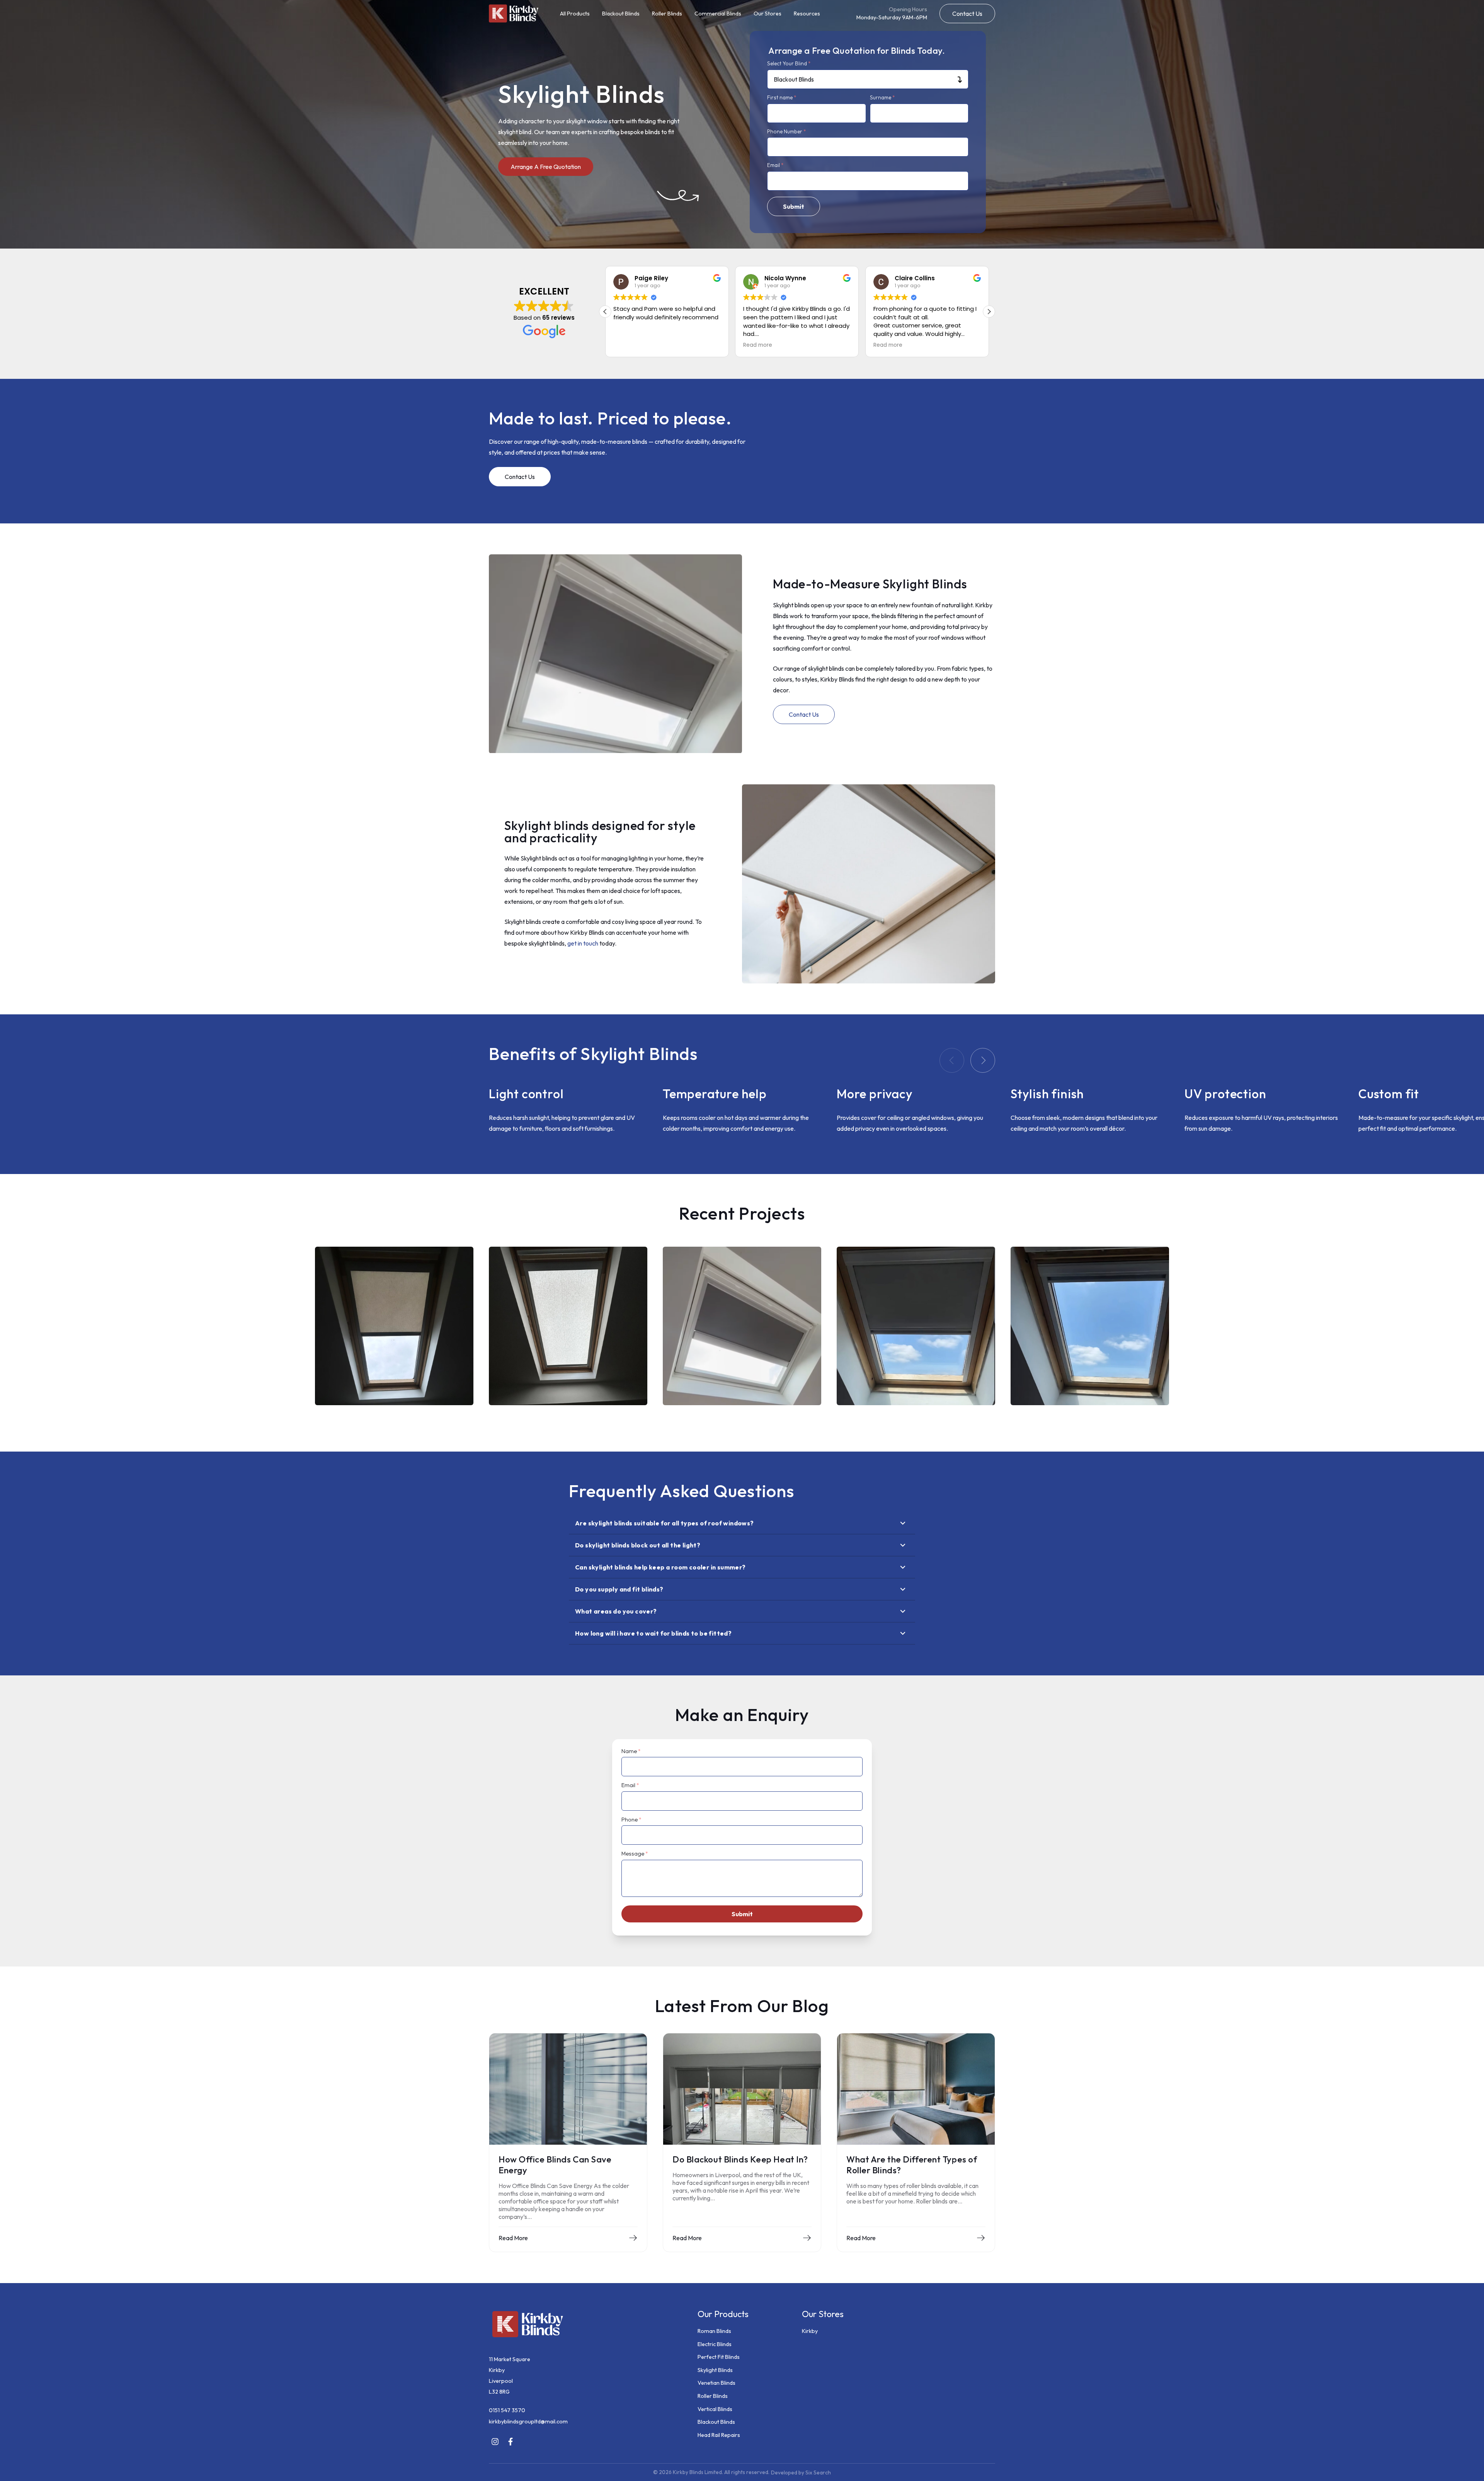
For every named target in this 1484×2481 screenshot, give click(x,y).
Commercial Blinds (718, 14)
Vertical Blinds (715, 2409)
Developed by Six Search (801, 2472)
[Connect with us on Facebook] (511, 2442)
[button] (967, 14)
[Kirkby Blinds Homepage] (514, 13)
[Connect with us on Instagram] (495, 2442)
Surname (882, 98)
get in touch (583, 943)
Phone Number (787, 132)
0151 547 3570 (507, 2410)
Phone (631, 1820)
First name (782, 98)
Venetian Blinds (716, 2383)
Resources (807, 14)
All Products (575, 14)
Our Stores (768, 14)
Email (775, 165)
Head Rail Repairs (719, 2435)
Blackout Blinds (621, 14)
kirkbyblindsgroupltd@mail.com (528, 2421)
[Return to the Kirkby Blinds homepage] (585, 2324)
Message (635, 1854)
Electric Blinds (715, 2344)
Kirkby (810, 2331)
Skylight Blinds (715, 2370)
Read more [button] (628, 345)
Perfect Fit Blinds (719, 2357)
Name (631, 1751)
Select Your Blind (789, 64)
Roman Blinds (714, 2331)
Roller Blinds (667, 14)
